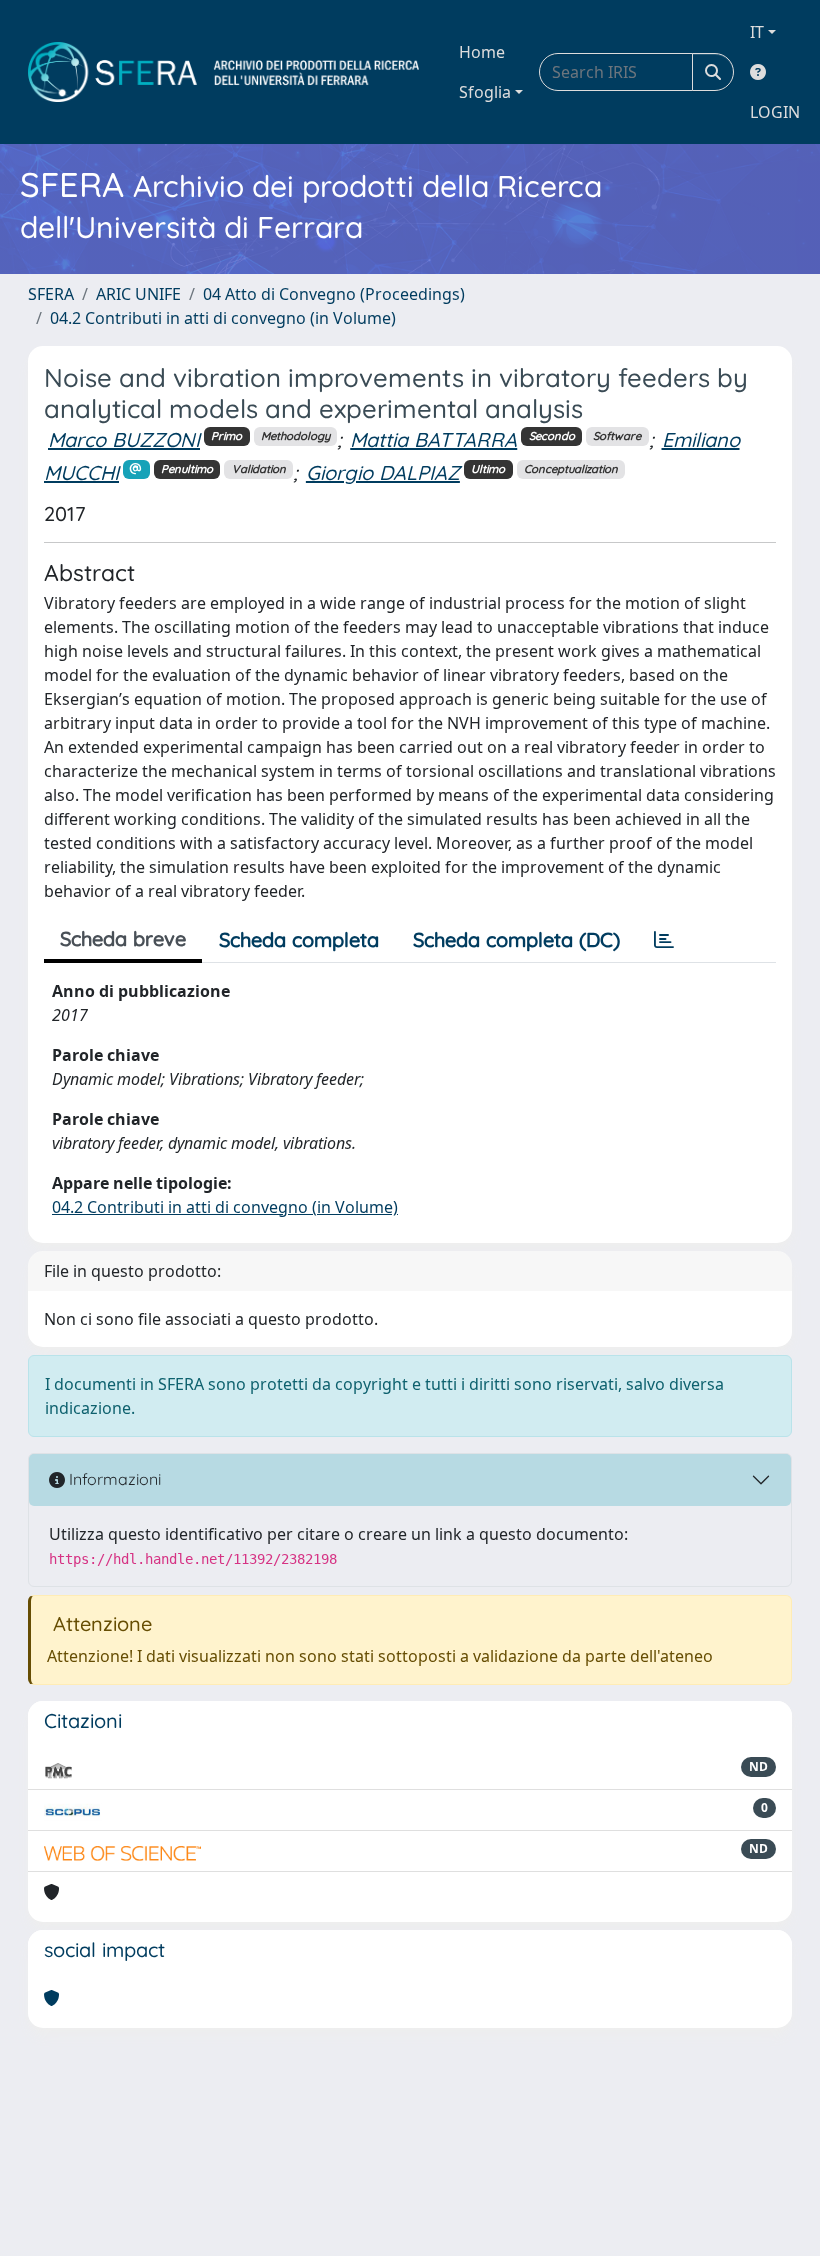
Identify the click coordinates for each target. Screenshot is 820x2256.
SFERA (51, 294)
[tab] (664, 940)
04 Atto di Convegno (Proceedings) (334, 294)
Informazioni (113, 1479)
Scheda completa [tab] (299, 939)
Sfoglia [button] (485, 92)
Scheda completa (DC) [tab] (516, 939)
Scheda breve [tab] (123, 938)
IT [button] (757, 32)
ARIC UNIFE (138, 294)
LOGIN (775, 112)
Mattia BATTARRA (433, 439)
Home (482, 52)
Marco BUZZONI (124, 439)
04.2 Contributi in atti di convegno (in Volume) (223, 318)
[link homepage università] (223, 72)
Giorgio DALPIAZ (383, 472)
